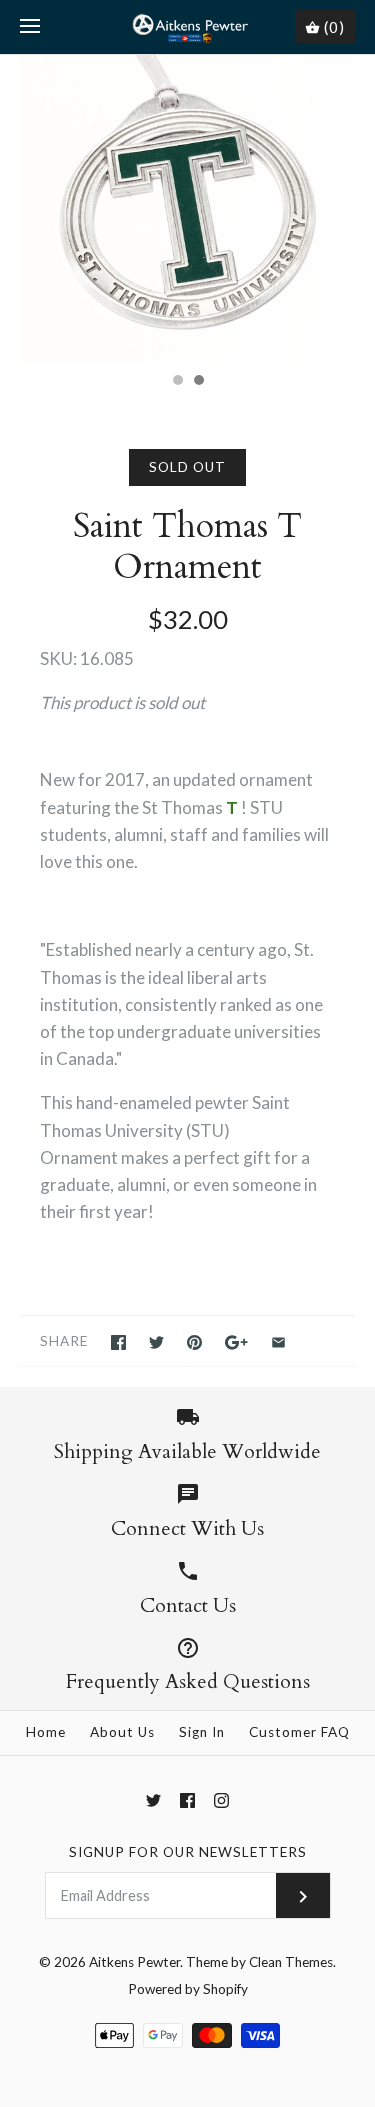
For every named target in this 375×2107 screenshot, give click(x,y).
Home (46, 1732)
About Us (122, 1732)
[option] (187, 208)
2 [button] (198, 382)
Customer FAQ (299, 1732)
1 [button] (177, 382)
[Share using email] (278, 1342)
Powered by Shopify (188, 1989)
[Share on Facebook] (118, 1342)
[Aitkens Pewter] (187, 27)
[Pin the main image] (194, 1342)
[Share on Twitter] (156, 1342)
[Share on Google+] (236, 1342)
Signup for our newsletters (188, 1852)
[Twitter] (153, 1800)
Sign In (202, 1732)
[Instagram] (221, 1800)
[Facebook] (187, 1800)
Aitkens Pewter (134, 1962)
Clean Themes (291, 1962)
